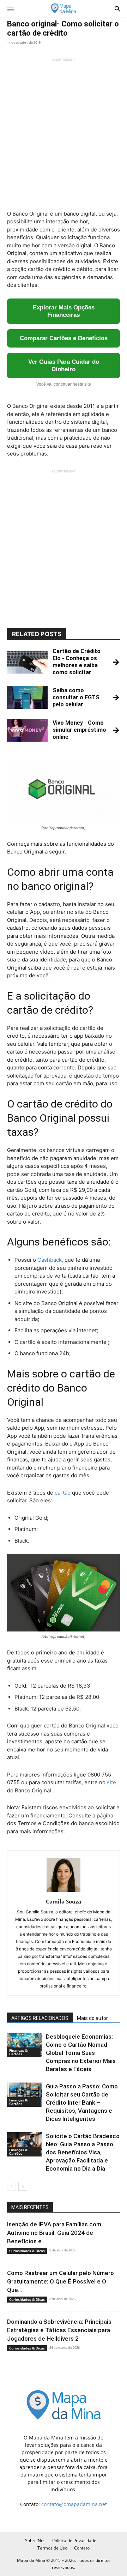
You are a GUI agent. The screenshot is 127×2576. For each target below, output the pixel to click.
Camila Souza (64, 1901)
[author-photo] (64, 1892)
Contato (82, 2548)
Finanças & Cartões (18, 2052)
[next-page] (23, 2186)
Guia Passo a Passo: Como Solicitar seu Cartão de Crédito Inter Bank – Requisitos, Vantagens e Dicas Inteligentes (82, 2103)
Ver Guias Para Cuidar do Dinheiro (64, 366)
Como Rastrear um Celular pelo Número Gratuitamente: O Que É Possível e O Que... (61, 2281)
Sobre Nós (35, 2541)
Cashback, (50, 1260)
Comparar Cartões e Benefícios (64, 338)
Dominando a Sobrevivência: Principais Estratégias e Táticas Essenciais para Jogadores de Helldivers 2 (59, 2330)
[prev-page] (11, 2186)
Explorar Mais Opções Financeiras (64, 311)
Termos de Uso (52, 2548)
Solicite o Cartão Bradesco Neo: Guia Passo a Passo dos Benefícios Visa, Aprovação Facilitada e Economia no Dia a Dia (83, 2152)
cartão (62, 1493)
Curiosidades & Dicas (27, 2251)
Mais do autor (92, 2018)
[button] (11, 8)
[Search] (117, 8)
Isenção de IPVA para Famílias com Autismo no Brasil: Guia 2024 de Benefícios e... (54, 2233)
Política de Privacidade (74, 2541)
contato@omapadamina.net (74, 2504)
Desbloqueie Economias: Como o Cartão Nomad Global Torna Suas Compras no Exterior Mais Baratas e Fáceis (81, 2053)
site (111, 1782)
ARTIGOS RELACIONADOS (40, 2018)
